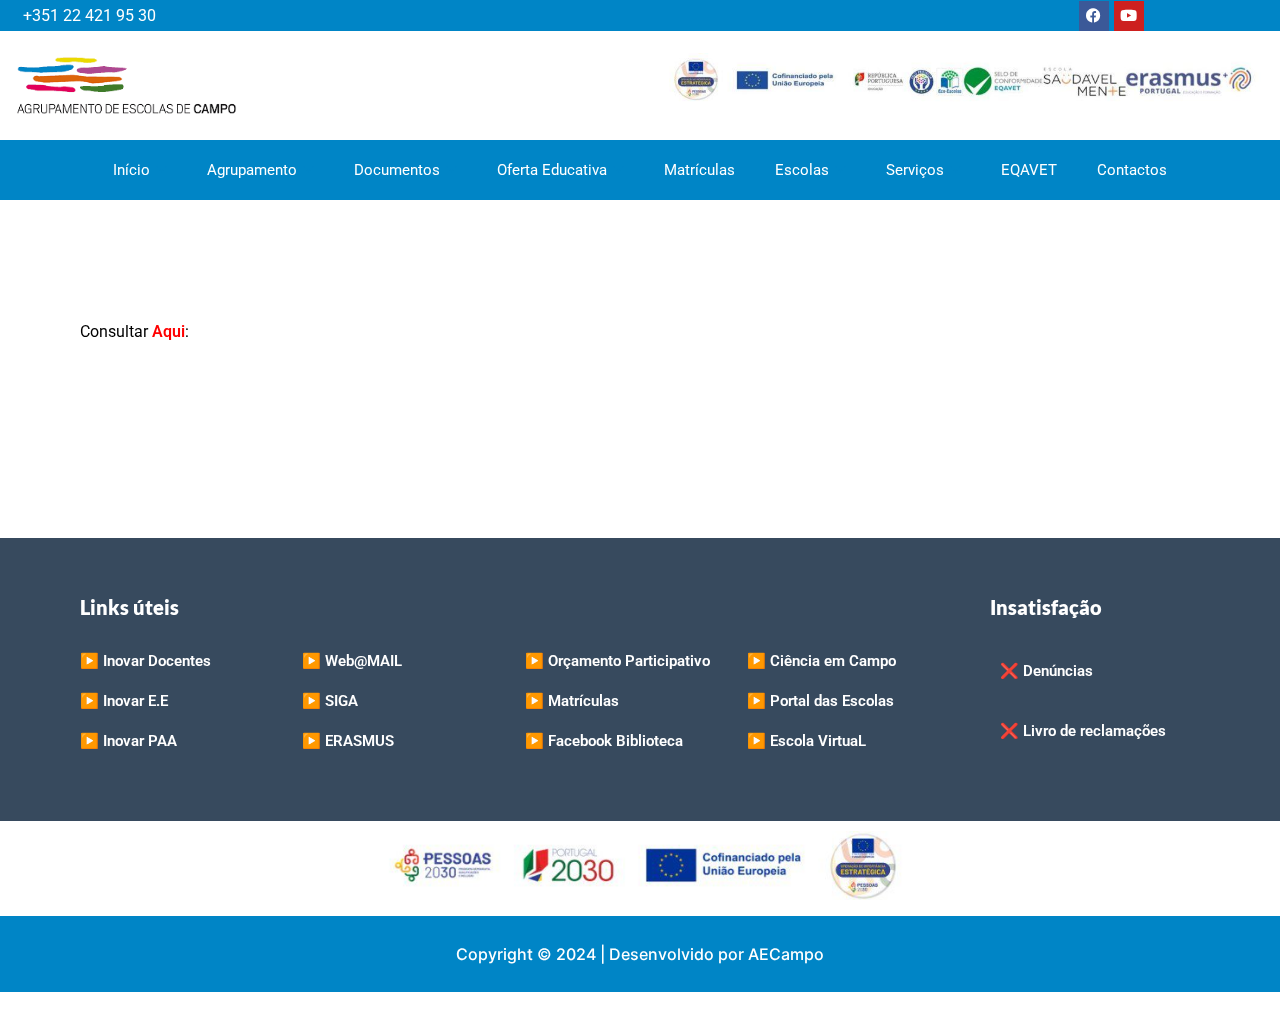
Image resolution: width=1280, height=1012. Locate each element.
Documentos (397, 170)
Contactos (1132, 170)
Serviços (915, 170)
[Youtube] (1129, 16)
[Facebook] (1094, 16)
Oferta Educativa (552, 170)
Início (131, 170)
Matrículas (699, 170)
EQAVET (1029, 170)
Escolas (802, 170)
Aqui (168, 331)
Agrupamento (252, 170)
